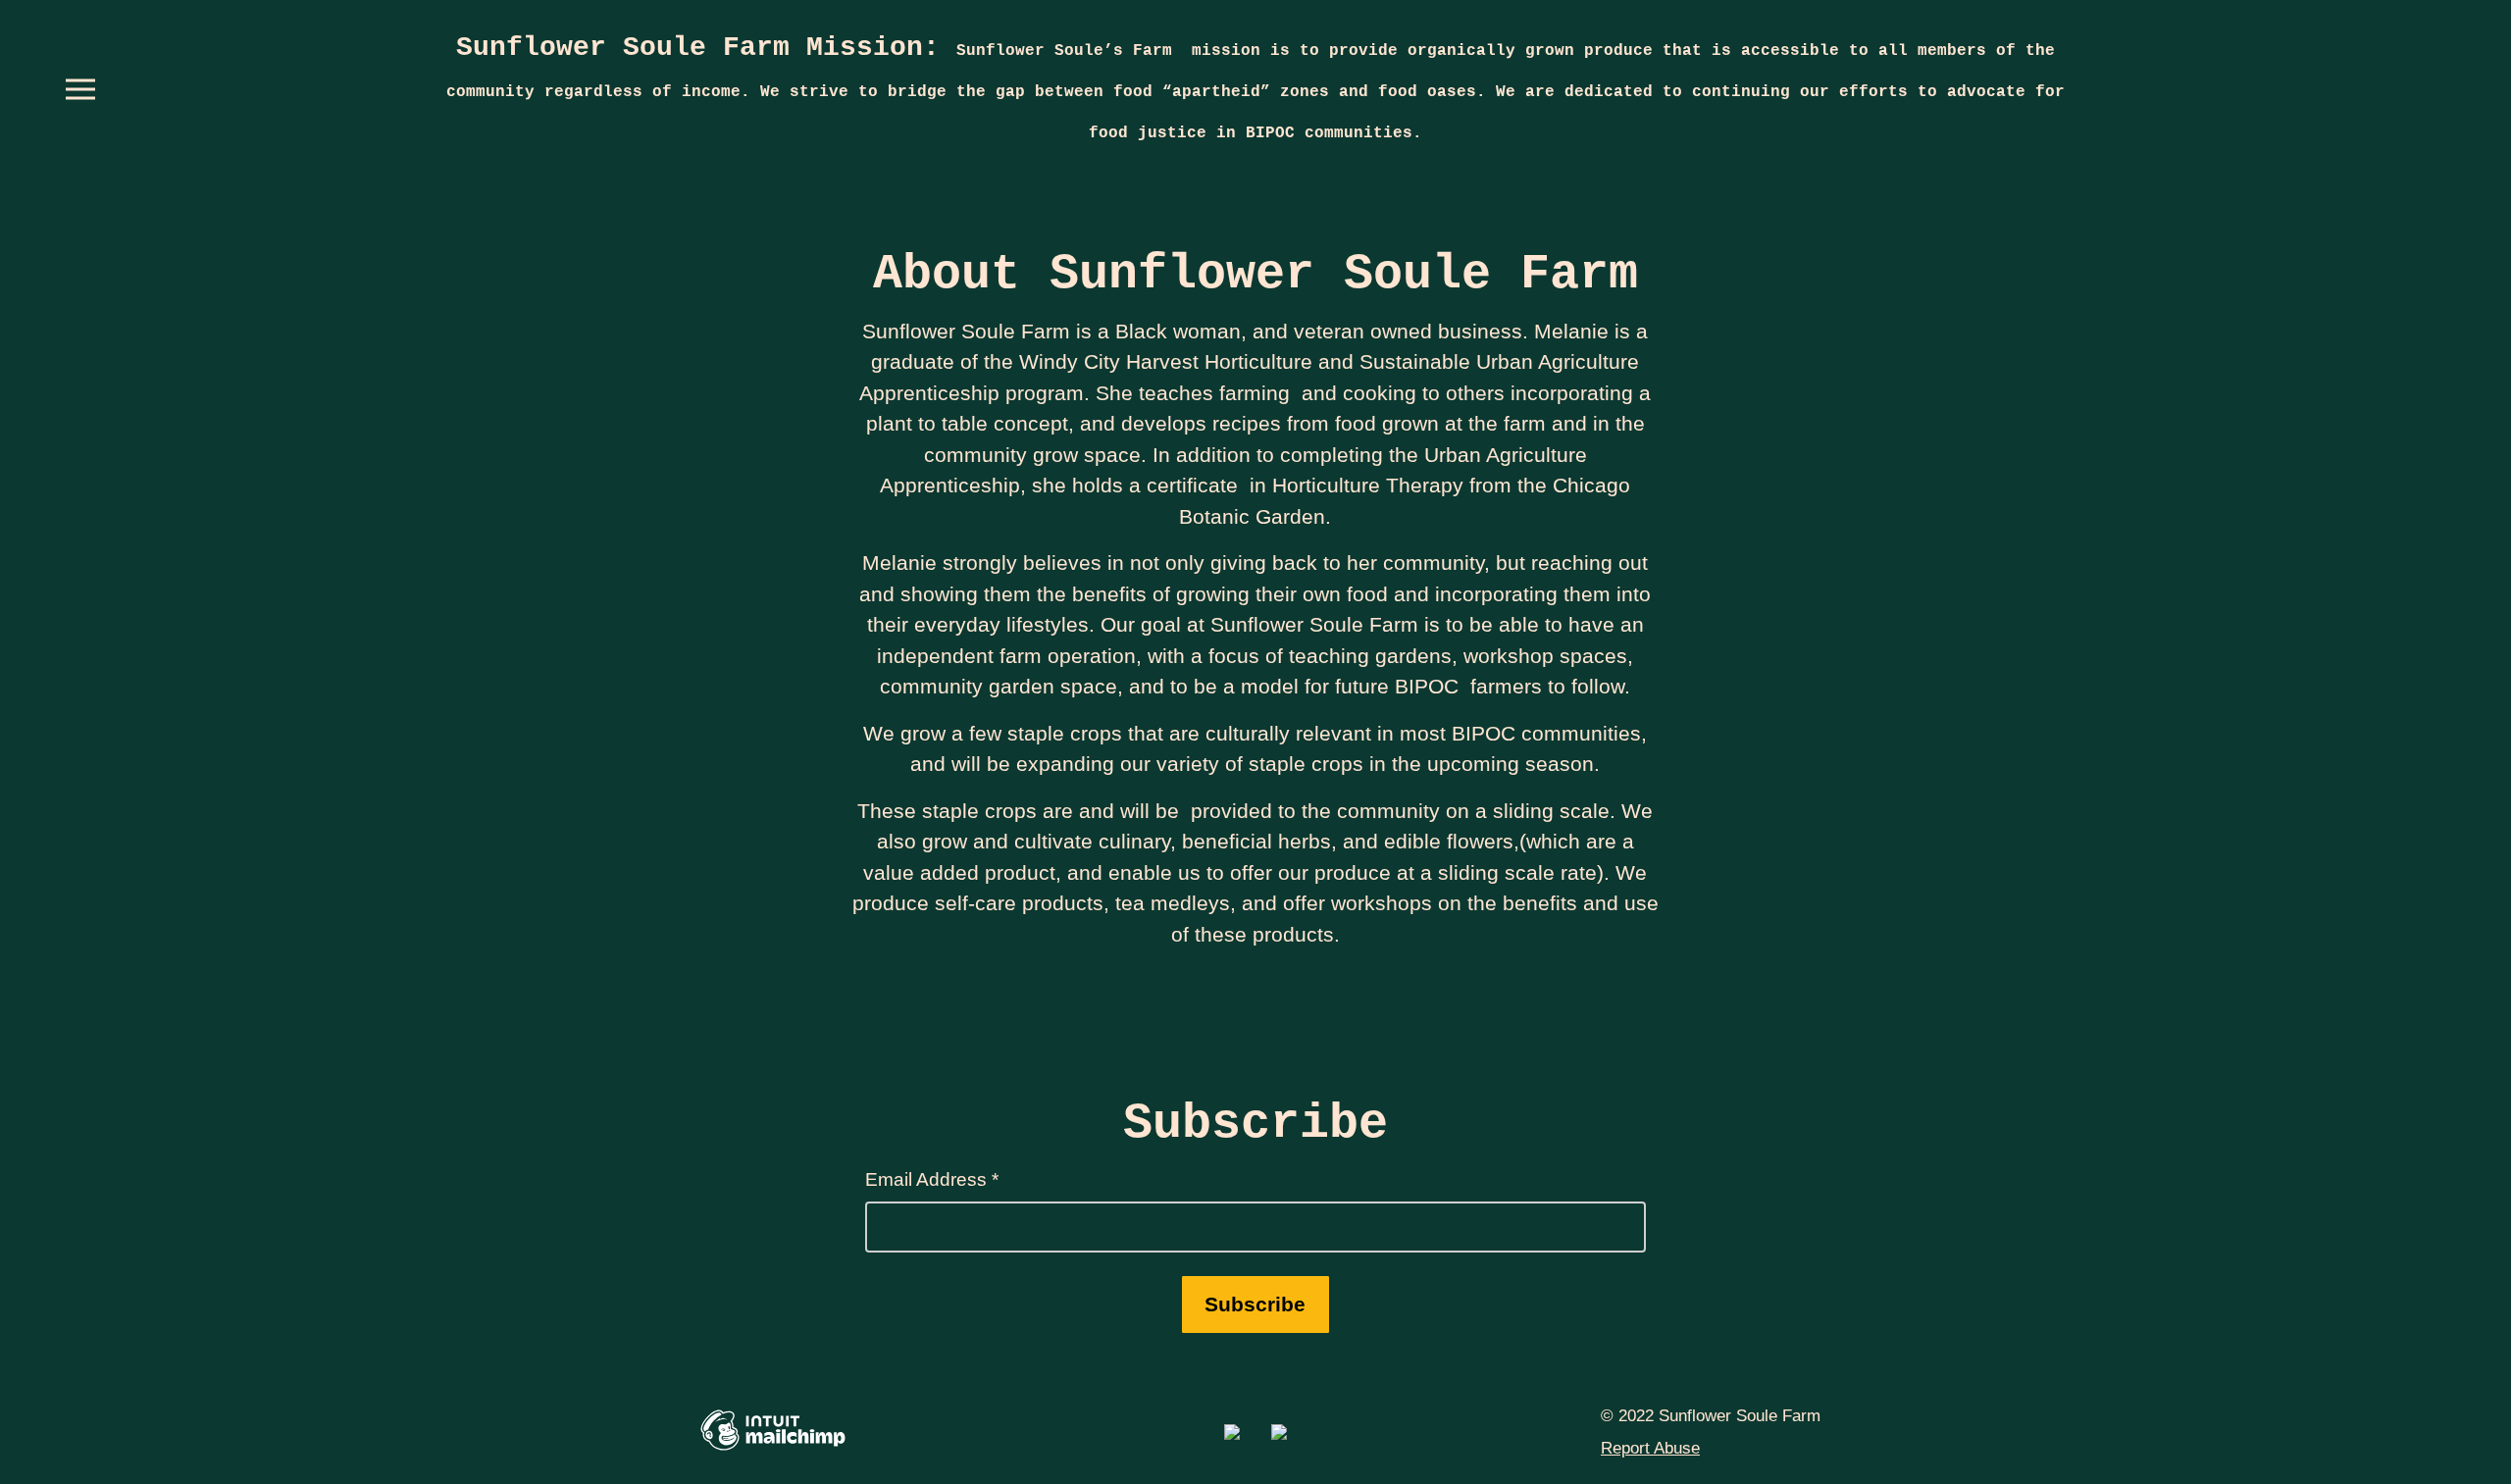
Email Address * (932, 1179)
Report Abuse (1650, 1448)
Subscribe (1255, 1304)
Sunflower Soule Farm (706, 48)
